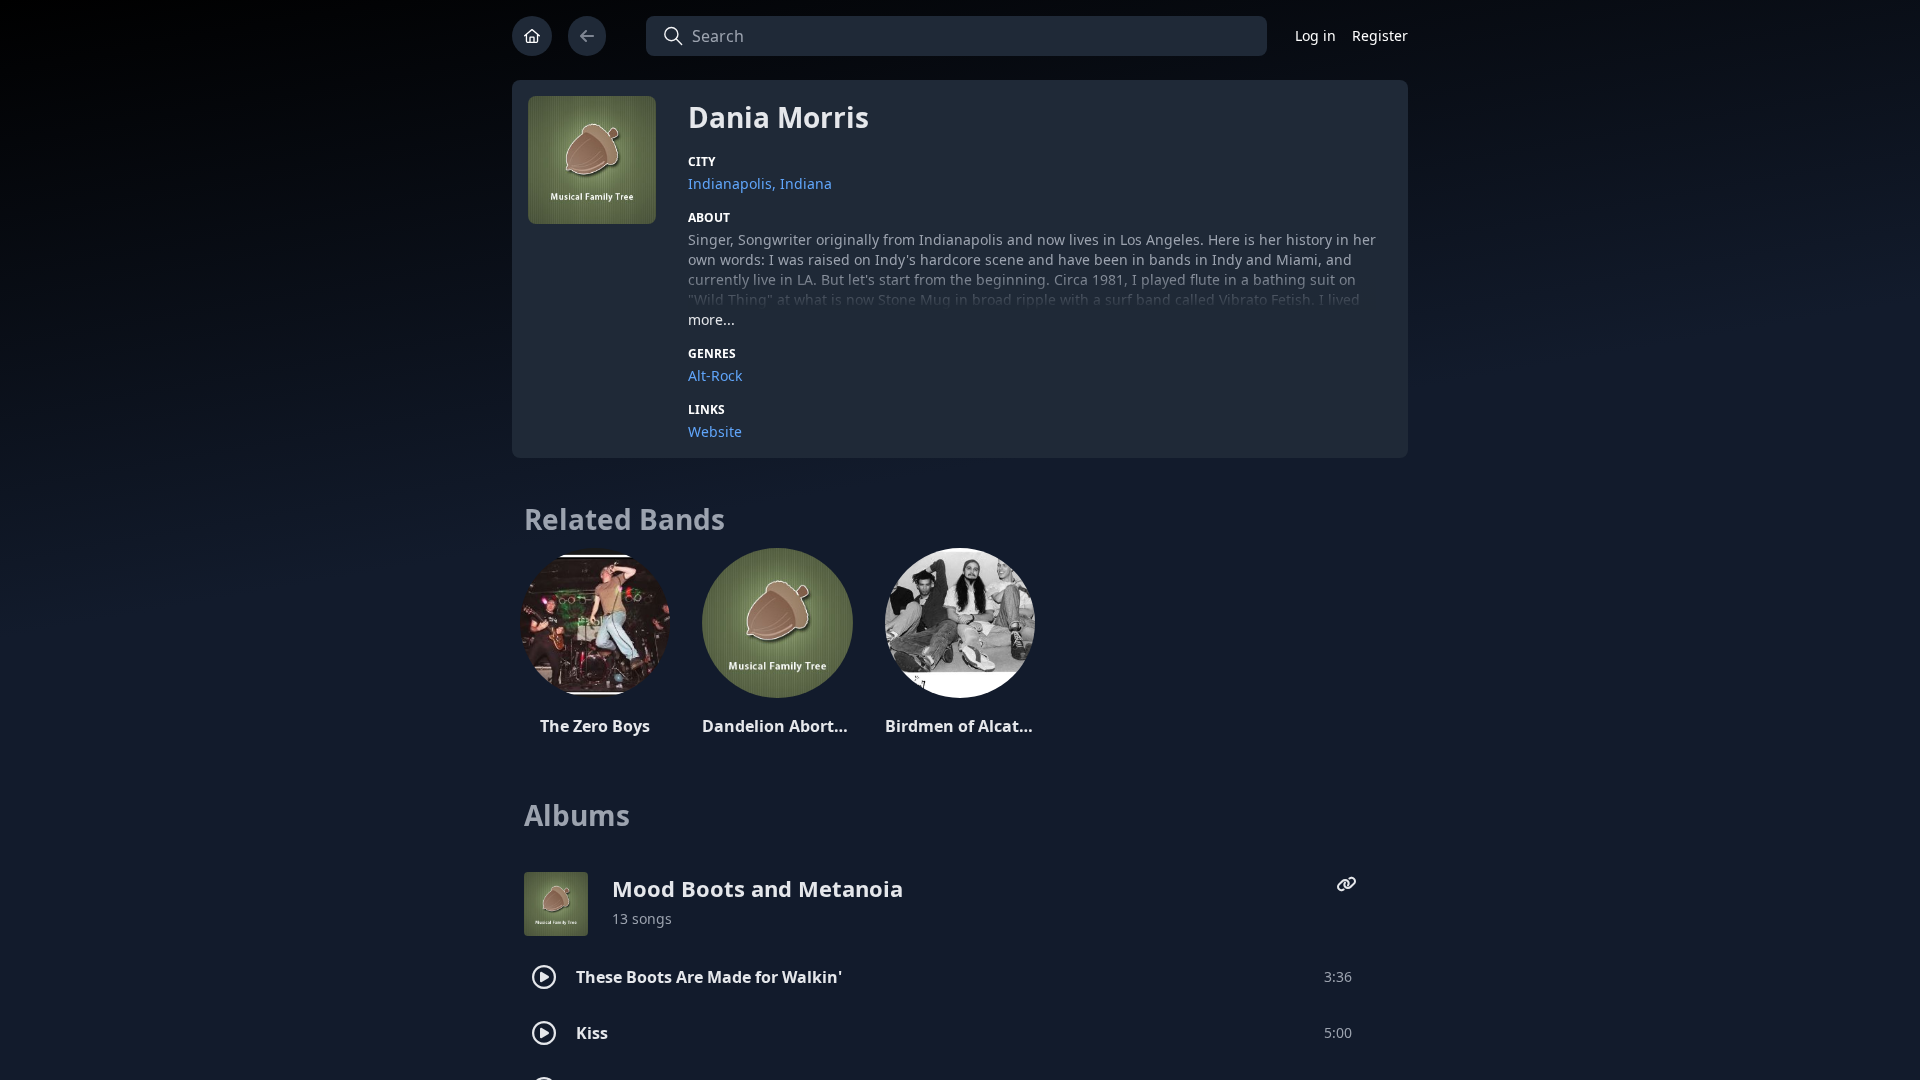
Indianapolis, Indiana (760, 183)
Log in (1315, 35)
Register (1380, 35)
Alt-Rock (715, 375)
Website (715, 431)
